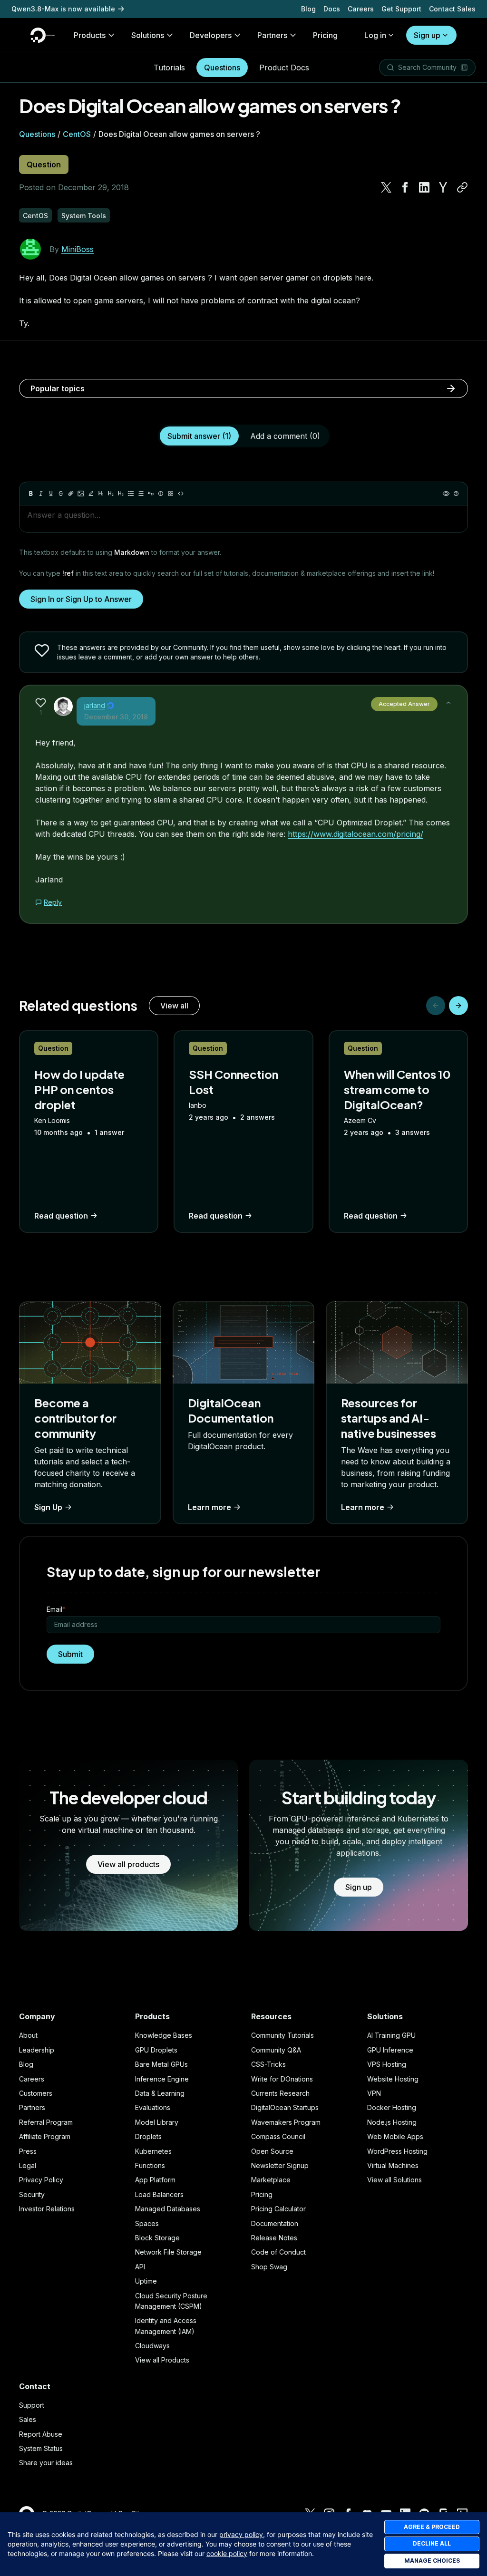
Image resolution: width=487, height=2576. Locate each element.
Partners (32, 2107)
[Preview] (446, 494)
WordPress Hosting (397, 2151)
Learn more (209, 1507)
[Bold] (31, 494)
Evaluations (153, 2107)
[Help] (456, 494)
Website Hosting (393, 2079)
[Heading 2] (111, 494)
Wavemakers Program (286, 2122)
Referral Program (46, 2122)
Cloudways (152, 2346)
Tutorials (169, 68)
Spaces (147, 2223)
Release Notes (274, 2238)
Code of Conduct (278, 2252)
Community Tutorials (282, 2035)
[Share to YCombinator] (443, 187)
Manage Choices (432, 2561)
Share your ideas (46, 2463)
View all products (128, 1864)
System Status (41, 2448)
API (140, 2267)
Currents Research (280, 2093)
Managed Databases (168, 2209)
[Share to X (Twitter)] (386, 187)
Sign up (427, 35)
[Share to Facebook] (405, 187)
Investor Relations (47, 2209)
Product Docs (284, 68)
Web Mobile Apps (395, 2136)
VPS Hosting (387, 2064)
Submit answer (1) (199, 436)
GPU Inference (390, 2050)
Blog (308, 9)
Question (44, 165)
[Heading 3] (121, 494)
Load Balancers (159, 2194)
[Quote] (151, 494)
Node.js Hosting (392, 2122)
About (28, 2035)
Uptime (146, 2281)
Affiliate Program (45, 2136)
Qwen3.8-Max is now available (63, 9)
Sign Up (48, 1507)
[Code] (181, 494)
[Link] (71, 494)
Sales (28, 2419)
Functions (150, 2165)
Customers (36, 2093)
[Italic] (41, 494)
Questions (222, 68)
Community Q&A (276, 2050)
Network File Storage (168, 2252)
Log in (375, 35)
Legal (28, 2165)
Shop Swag (269, 2267)
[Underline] (51, 494)
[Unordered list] (131, 494)
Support (32, 2405)
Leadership (37, 2050)
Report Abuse (41, 2434)
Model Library (157, 2122)
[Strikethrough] (61, 494)
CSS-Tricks (268, 2064)
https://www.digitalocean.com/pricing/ (356, 834)
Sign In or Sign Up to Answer (81, 599)
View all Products (162, 2360)
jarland (95, 705)
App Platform (155, 2180)
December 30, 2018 (116, 717)
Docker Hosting (392, 2107)
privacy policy (241, 2534)
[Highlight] (91, 494)
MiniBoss (78, 249)
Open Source (272, 2151)
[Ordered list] (141, 494)
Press (28, 2151)
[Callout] (161, 494)
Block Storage (157, 2238)
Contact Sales (452, 9)
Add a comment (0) (285, 436)
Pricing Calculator (278, 2209)
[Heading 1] (101, 494)
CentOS (77, 134)
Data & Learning (160, 2093)
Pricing (262, 2194)
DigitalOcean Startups (285, 2107)
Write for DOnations (282, 2079)
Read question (61, 1216)
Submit (70, 1654)
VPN (374, 2093)
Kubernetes (153, 2151)
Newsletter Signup (280, 2165)
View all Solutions (394, 2180)
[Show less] (448, 703)
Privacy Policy (41, 2180)
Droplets (148, 2136)
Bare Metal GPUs (161, 2064)
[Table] (171, 494)
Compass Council (278, 2136)
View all (174, 1006)
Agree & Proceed (432, 2527)
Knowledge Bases (164, 2035)
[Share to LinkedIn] (424, 187)
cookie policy (227, 2553)
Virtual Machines (393, 2165)
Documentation (275, 2223)
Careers (361, 9)
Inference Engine (162, 2079)
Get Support (401, 9)
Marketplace (271, 2180)
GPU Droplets (156, 2050)
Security (32, 2194)
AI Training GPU (391, 2035)
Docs (332, 9)
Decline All (432, 2543)
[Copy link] (462, 187)
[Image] (81, 494)
